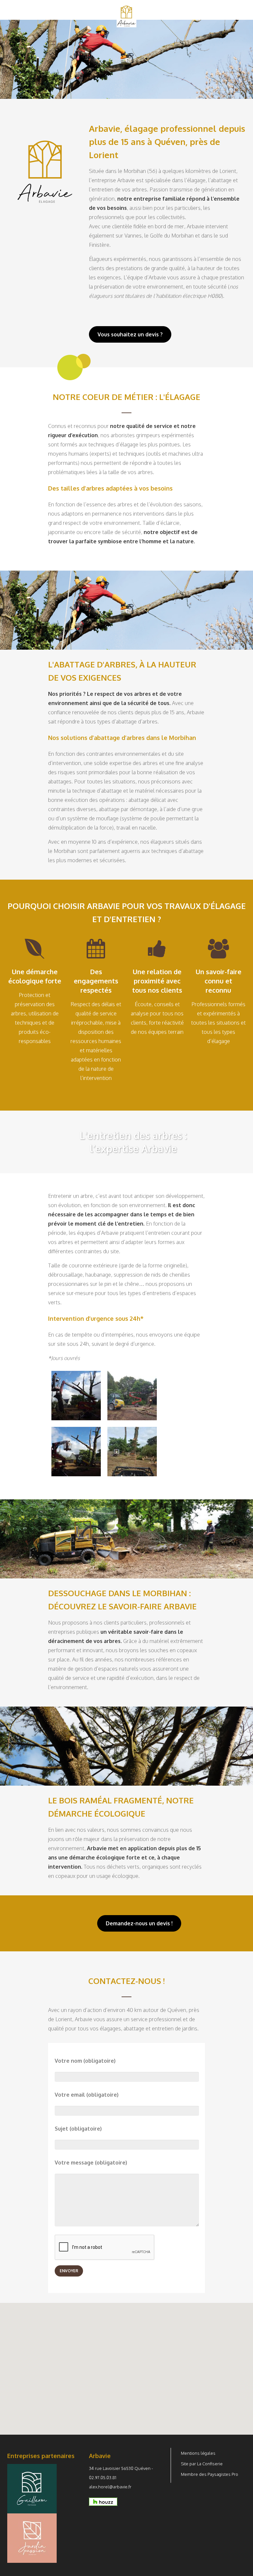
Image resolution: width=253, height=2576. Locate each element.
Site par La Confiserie (202, 2464)
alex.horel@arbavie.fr (110, 2487)
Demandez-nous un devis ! (139, 1923)
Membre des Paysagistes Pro (210, 2474)
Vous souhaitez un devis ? (130, 334)
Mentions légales (198, 2453)
